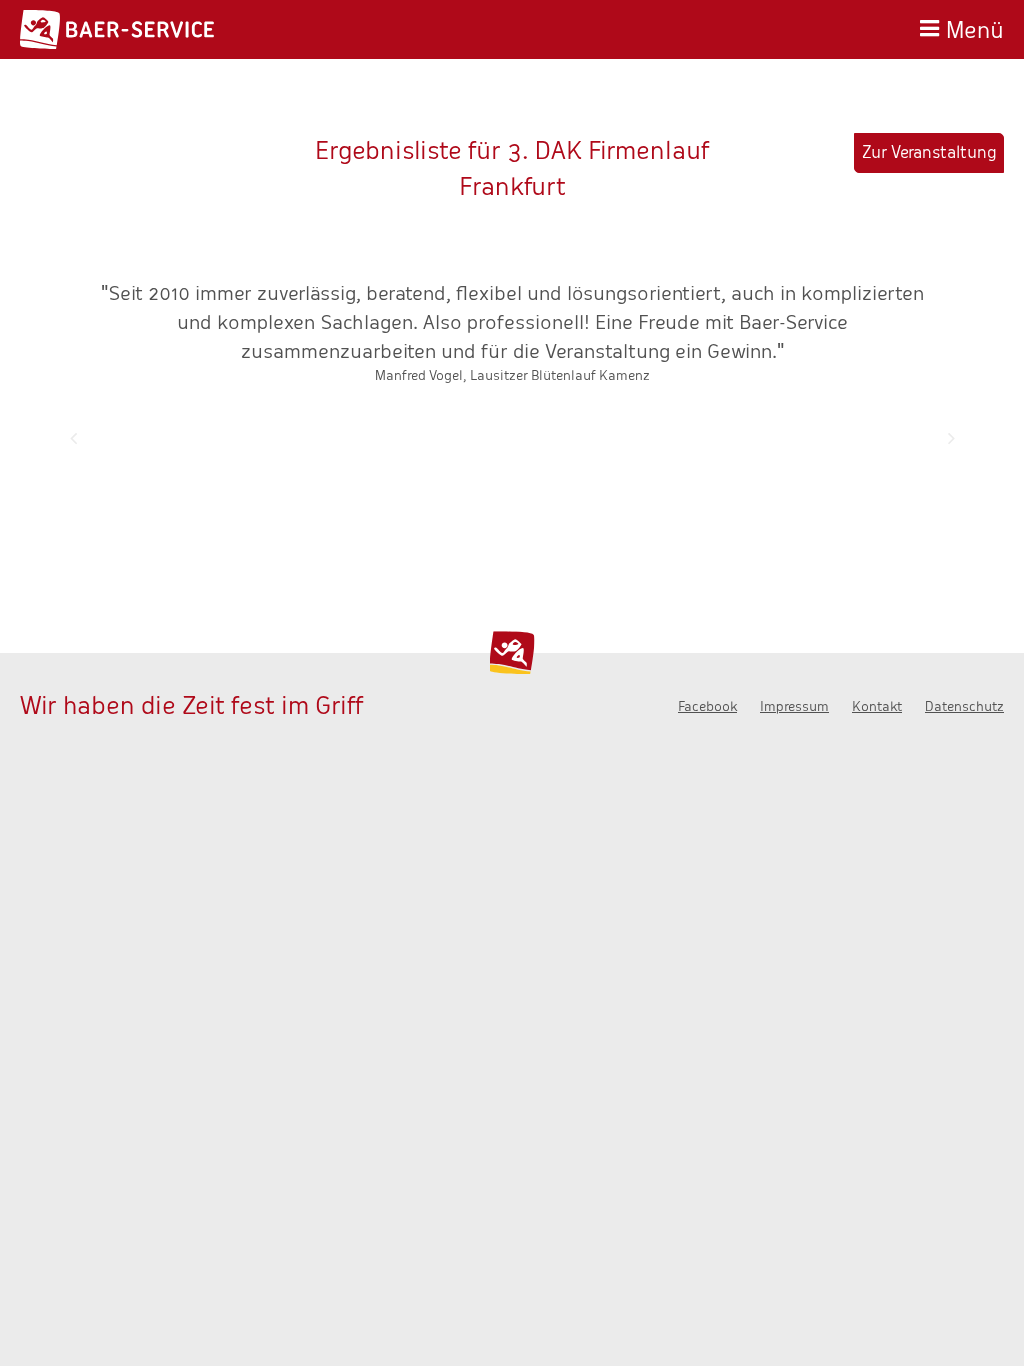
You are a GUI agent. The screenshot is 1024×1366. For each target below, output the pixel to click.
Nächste (951, 438)
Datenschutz (964, 706)
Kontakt (877, 706)
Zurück (73, 438)
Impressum (794, 706)
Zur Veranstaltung (929, 152)
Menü (975, 27)
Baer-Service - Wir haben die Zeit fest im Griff (117, 29)
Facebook (707, 706)
